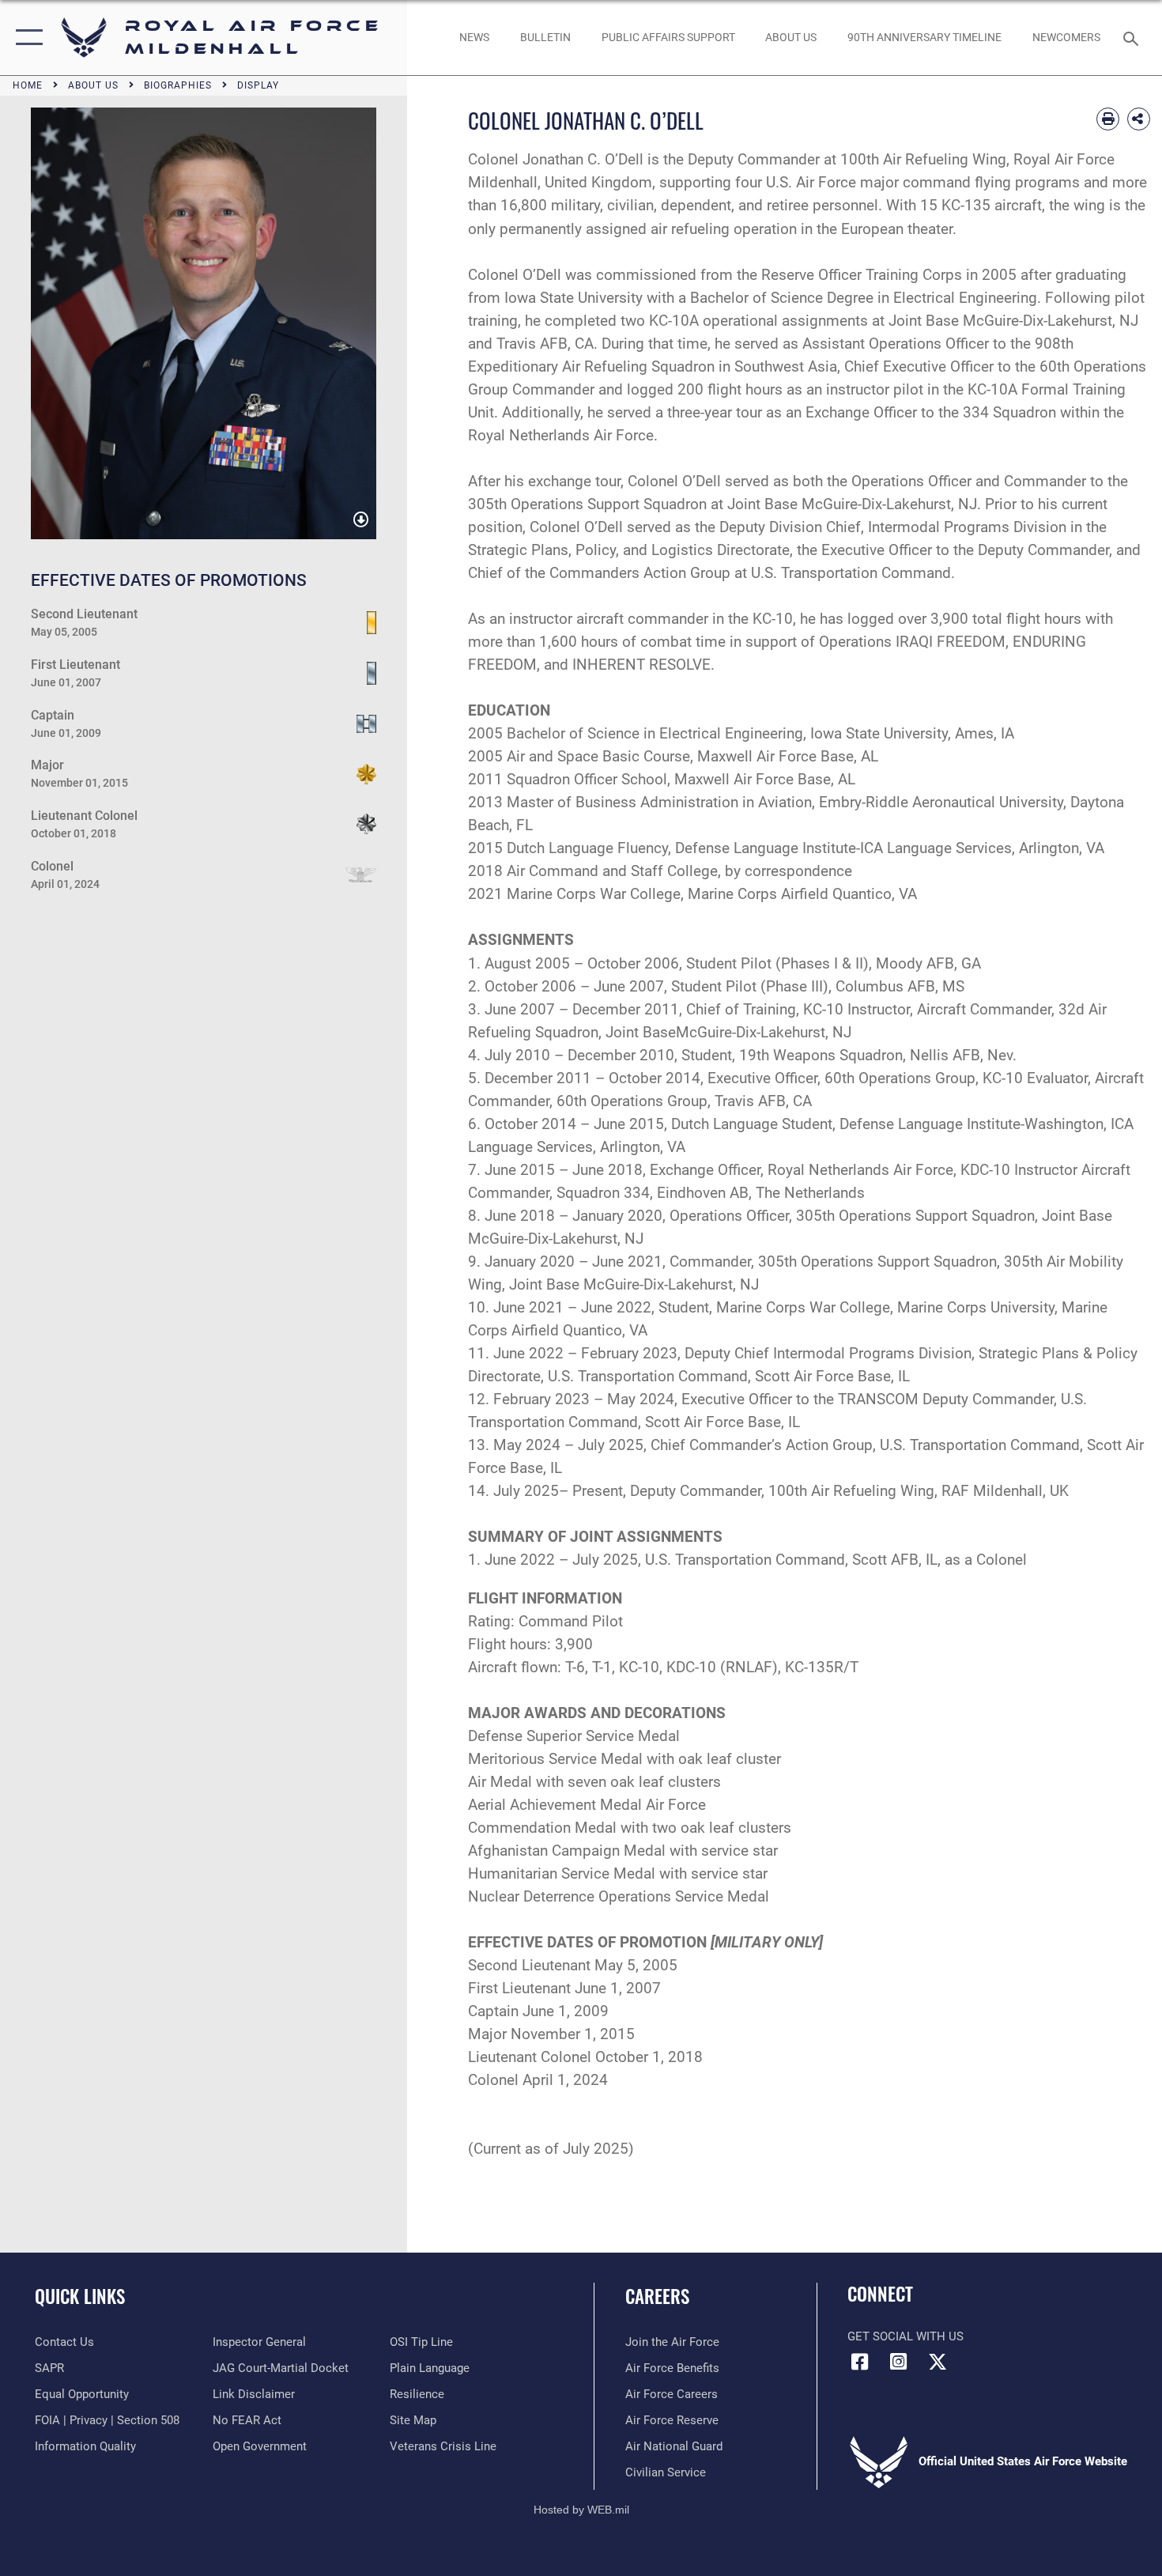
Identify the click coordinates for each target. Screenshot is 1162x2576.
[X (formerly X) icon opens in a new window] (938, 2362)
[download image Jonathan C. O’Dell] (361, 520)
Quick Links (80, 2296)
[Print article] (1108, 119)
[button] (26, 38)
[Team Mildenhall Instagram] (899, 2362)
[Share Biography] (1139, 119)
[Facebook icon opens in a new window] (859, 2362)
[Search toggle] (1133, 37)
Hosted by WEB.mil (581, 2510)
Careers (657, 2296)
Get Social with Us (905, 2336)
